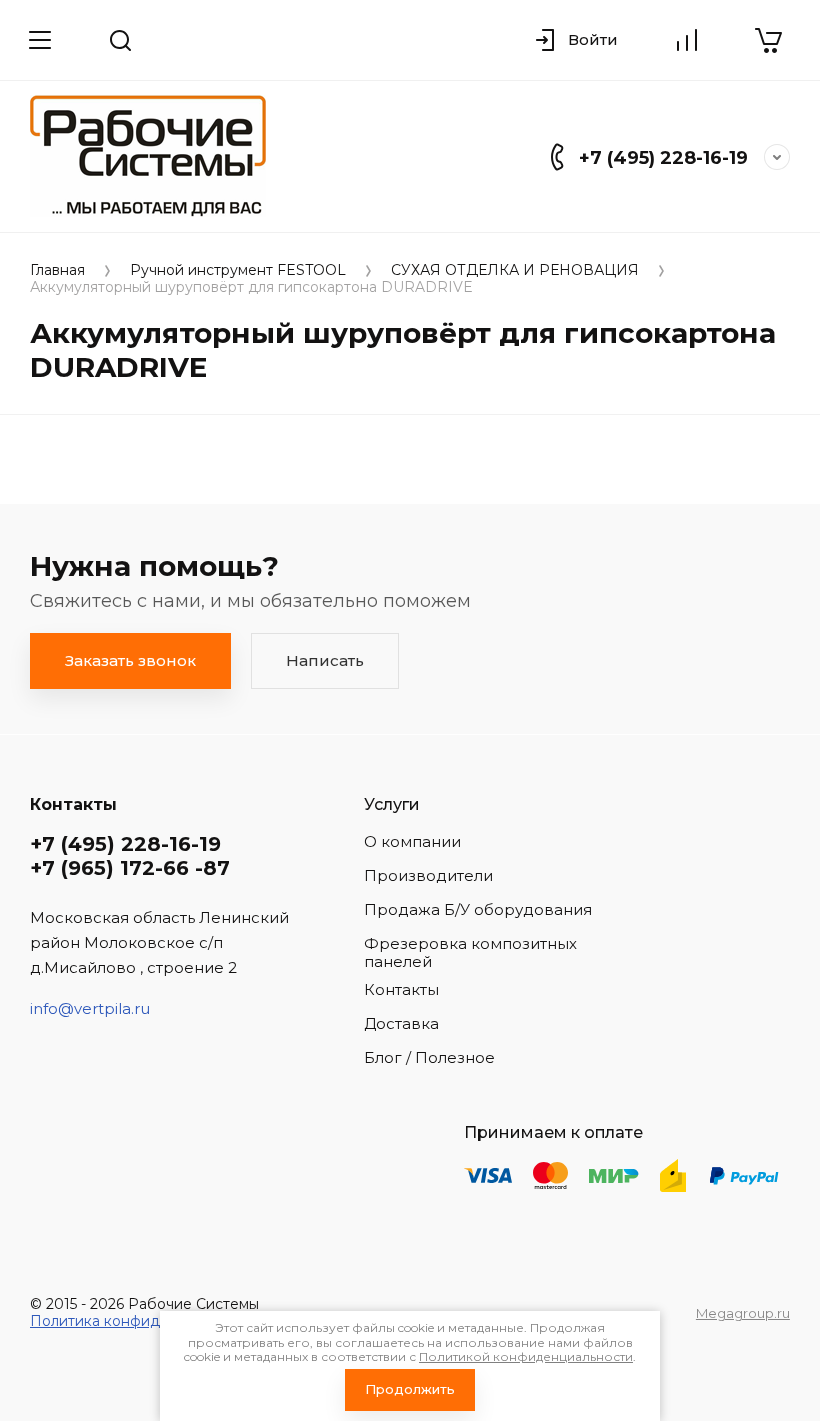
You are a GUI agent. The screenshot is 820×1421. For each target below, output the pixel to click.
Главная (57, 270)
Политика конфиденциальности (145, 1321)
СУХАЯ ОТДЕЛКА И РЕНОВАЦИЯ (515, 270)
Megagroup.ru (743, 1313)
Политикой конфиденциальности (526, 1356)
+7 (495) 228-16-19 (663, 158)
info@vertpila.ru (90, 1008)
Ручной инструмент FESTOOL (238, 270)
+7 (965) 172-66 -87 (130, 868)
